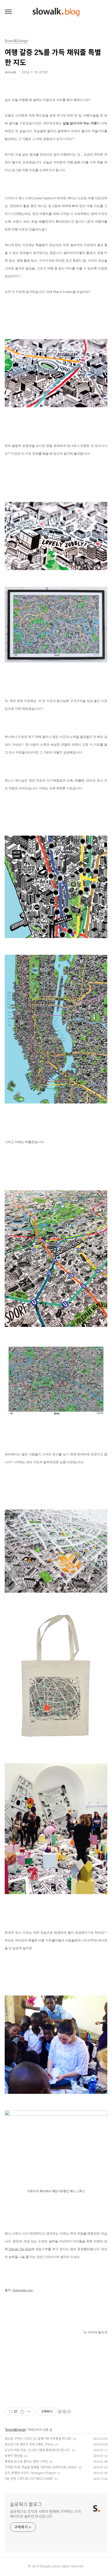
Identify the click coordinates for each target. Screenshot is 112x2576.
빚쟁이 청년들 (14, 2456)
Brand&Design (16, 2430)
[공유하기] (22, 2412)
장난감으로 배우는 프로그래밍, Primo (29, 2444)
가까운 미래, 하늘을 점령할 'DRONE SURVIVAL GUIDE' (41, 2467)
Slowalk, (45, 2566)
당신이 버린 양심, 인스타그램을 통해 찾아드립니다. (38, 2450)
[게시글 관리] (29, 2412)
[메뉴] (8, 12)
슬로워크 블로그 (26, 2504)
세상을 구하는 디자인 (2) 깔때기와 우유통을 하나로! (38, 2439)
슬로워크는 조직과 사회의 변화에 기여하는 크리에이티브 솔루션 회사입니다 (45, 2514)
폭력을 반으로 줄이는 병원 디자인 (26, 2462)
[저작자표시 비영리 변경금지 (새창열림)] (64, 2412)
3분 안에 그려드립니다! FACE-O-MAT (29, 2479)
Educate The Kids (20, 2249)
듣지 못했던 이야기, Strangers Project (30, 2473)
